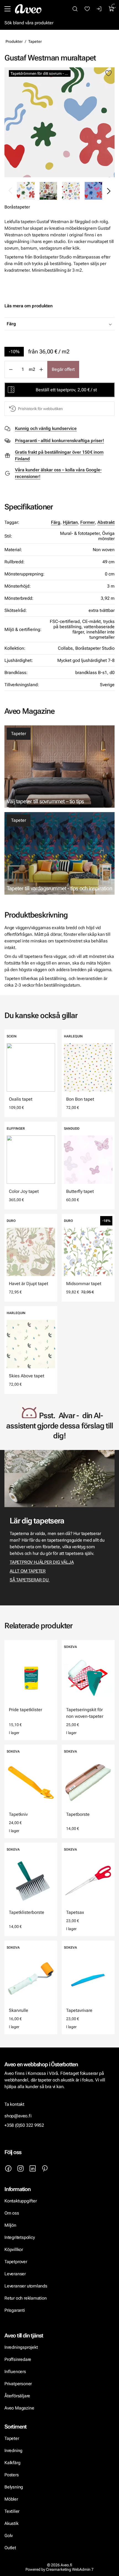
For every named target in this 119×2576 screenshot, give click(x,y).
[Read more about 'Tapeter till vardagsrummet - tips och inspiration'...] (59, 853)
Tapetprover (16, 2262)
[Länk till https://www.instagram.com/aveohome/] (20, 2168)
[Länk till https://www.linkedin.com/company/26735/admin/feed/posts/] (33, 2168)
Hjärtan (70, 522)
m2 (32, 369)
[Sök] (75, 9)
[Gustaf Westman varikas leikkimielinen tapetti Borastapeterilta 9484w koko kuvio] (71, 191)
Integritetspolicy (20, 2237)
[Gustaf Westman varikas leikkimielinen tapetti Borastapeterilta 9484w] (59, 122)
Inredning (13, 2450)
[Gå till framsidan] (28, 9)
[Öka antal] (41, 369)
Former (88, 522)
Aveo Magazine (19, 2408)
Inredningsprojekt (21, 2347)
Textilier (12, 2511)
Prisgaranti (15, 2310)
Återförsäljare (17, 2396)
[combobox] (73, 324)
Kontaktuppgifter (21, 2201)
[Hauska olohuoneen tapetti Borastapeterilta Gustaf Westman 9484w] (48, 191)
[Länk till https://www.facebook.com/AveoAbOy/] (8, 2168)
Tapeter (35, 41)
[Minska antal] (11, 369)
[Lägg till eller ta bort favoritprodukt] (108, 73)
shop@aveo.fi (18, 2116)
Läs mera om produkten (29, 306)
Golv (9, 2536)
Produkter (14, 41)
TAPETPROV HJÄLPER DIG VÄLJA (42, 1562)
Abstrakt (106, 522)
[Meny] (7, 9)
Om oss (12, 2213)
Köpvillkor (14, 2249)
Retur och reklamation (26, 2298)
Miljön (10, 2225)
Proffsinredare (18, 2359)
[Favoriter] (87, 9)
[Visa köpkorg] (112, 9)
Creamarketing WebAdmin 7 (70, 2569)
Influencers (15, 2372)
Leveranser (15, 2274)
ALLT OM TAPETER (28, 1571)
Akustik (11, 2523)
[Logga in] (99, 9)
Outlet (10, 2548)
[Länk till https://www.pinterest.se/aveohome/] (45, 2168)
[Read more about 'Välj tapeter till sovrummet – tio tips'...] (59, 767)
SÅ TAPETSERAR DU (30, 1580)
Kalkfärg (12, 2463)
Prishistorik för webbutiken (40, 409)
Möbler (11, 2499)
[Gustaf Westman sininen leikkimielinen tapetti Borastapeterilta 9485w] (94, 191)
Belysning (14, 2487)
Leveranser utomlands (26, 2286)
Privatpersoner (18, 2384)
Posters (12, 2475)
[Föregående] (11, 191)
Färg (11, 324)
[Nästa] (108, 191)
